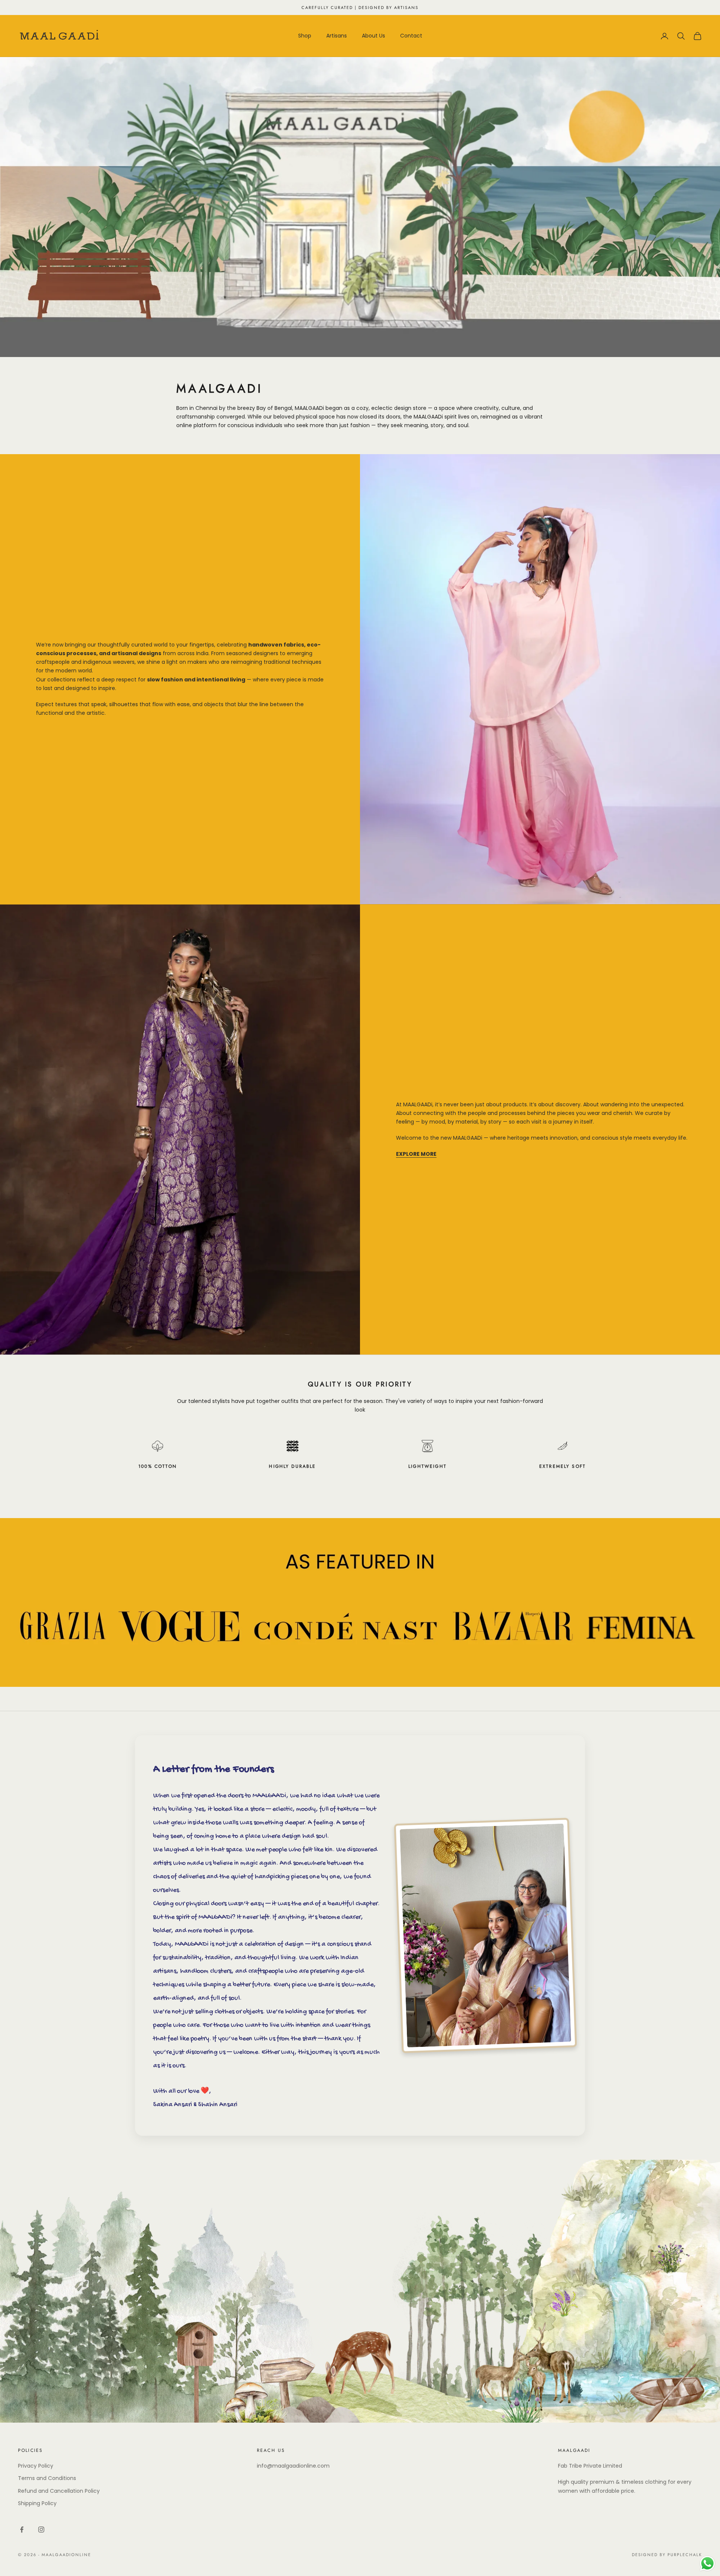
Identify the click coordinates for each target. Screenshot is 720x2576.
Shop (305, 36)
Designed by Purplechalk (667, 2555)
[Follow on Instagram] (41, 2529)
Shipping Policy (37, 2503)
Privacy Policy (36, 2466)
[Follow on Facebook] (22, 2529)
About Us (373, 36)
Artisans (337, 36)
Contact (411, 36)
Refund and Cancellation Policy (59, 2491)
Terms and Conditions (47, 2478)
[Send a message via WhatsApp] (707, 2563)
